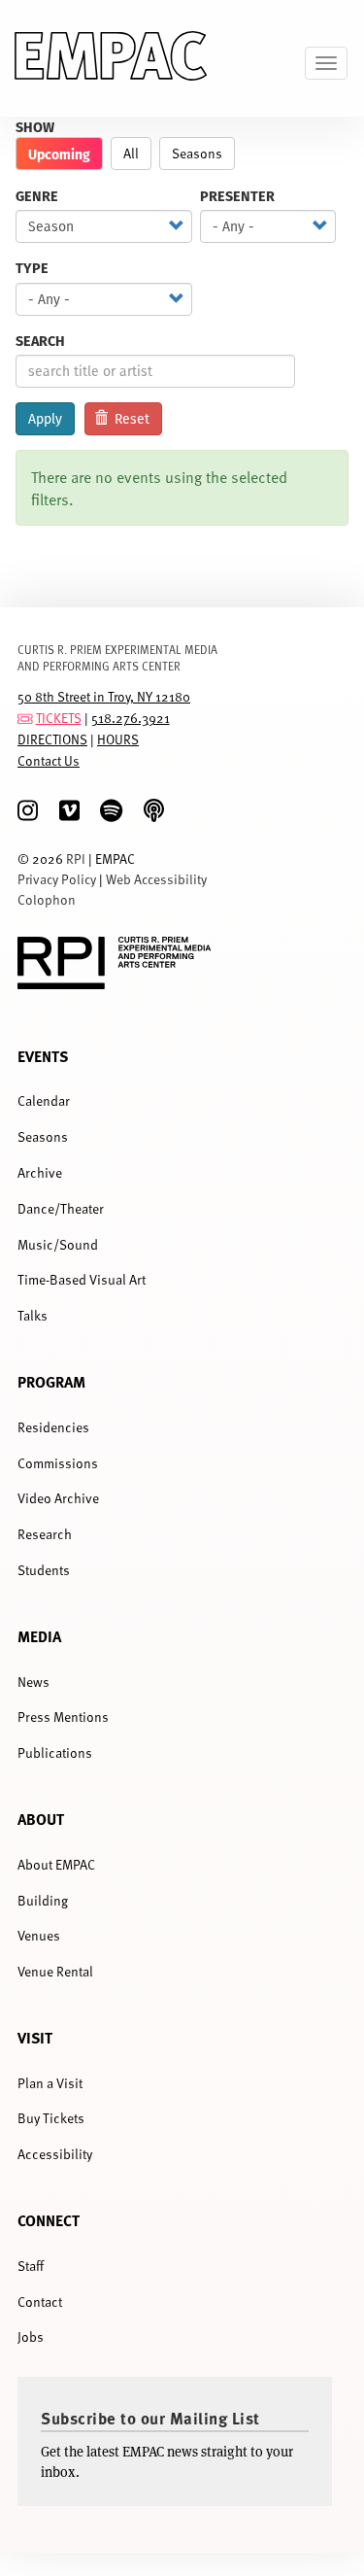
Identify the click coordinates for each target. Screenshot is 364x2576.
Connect (49, 2220)
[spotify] (111, 811)
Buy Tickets (51, 2118)
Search (40, 341)
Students (44, 1570)
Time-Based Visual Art (82, 1279)
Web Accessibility (156, 879)
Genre (37, 196)
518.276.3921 (131, 718)
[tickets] (25, 718)
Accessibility (55, 2154)
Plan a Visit (50, 2083)
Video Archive (58, 1498)
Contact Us (49, 760)
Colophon (47, 899)
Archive (40, 1172)
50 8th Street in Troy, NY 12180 (104, 696)
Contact (40, 2301)
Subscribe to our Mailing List (150, 2418)
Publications (55, 1752)
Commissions (58, 1463)
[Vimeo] (69, 811)
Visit (35, 2037)
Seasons (197, 153)
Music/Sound (58, 1244)
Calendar (44, 1100)
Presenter (237, 196)
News (33, 1682)
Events (43, 1056)
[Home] (111, 58)
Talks (33, 1315)
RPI (76, 859)
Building (43, 1900)
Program (51, 1381)
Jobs (31, 2336)
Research (45, 1534)
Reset (130, 419)
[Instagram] (28, 811)
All (131, 153)
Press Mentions (63, 1717)
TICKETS (59, 718)
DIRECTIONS (52, 739)
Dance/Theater (61, 1208)
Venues (39, 1935)
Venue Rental (55, 1971)
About (41, 1819)
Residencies (53, 1427)
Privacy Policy (57, 879)
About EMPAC (56, 1864)
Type (32, 268)
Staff (31, 2266)
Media (39, 1636)
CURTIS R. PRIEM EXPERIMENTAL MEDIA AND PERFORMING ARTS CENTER (117, 657)
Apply (45, 419)
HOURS (118, 739)
